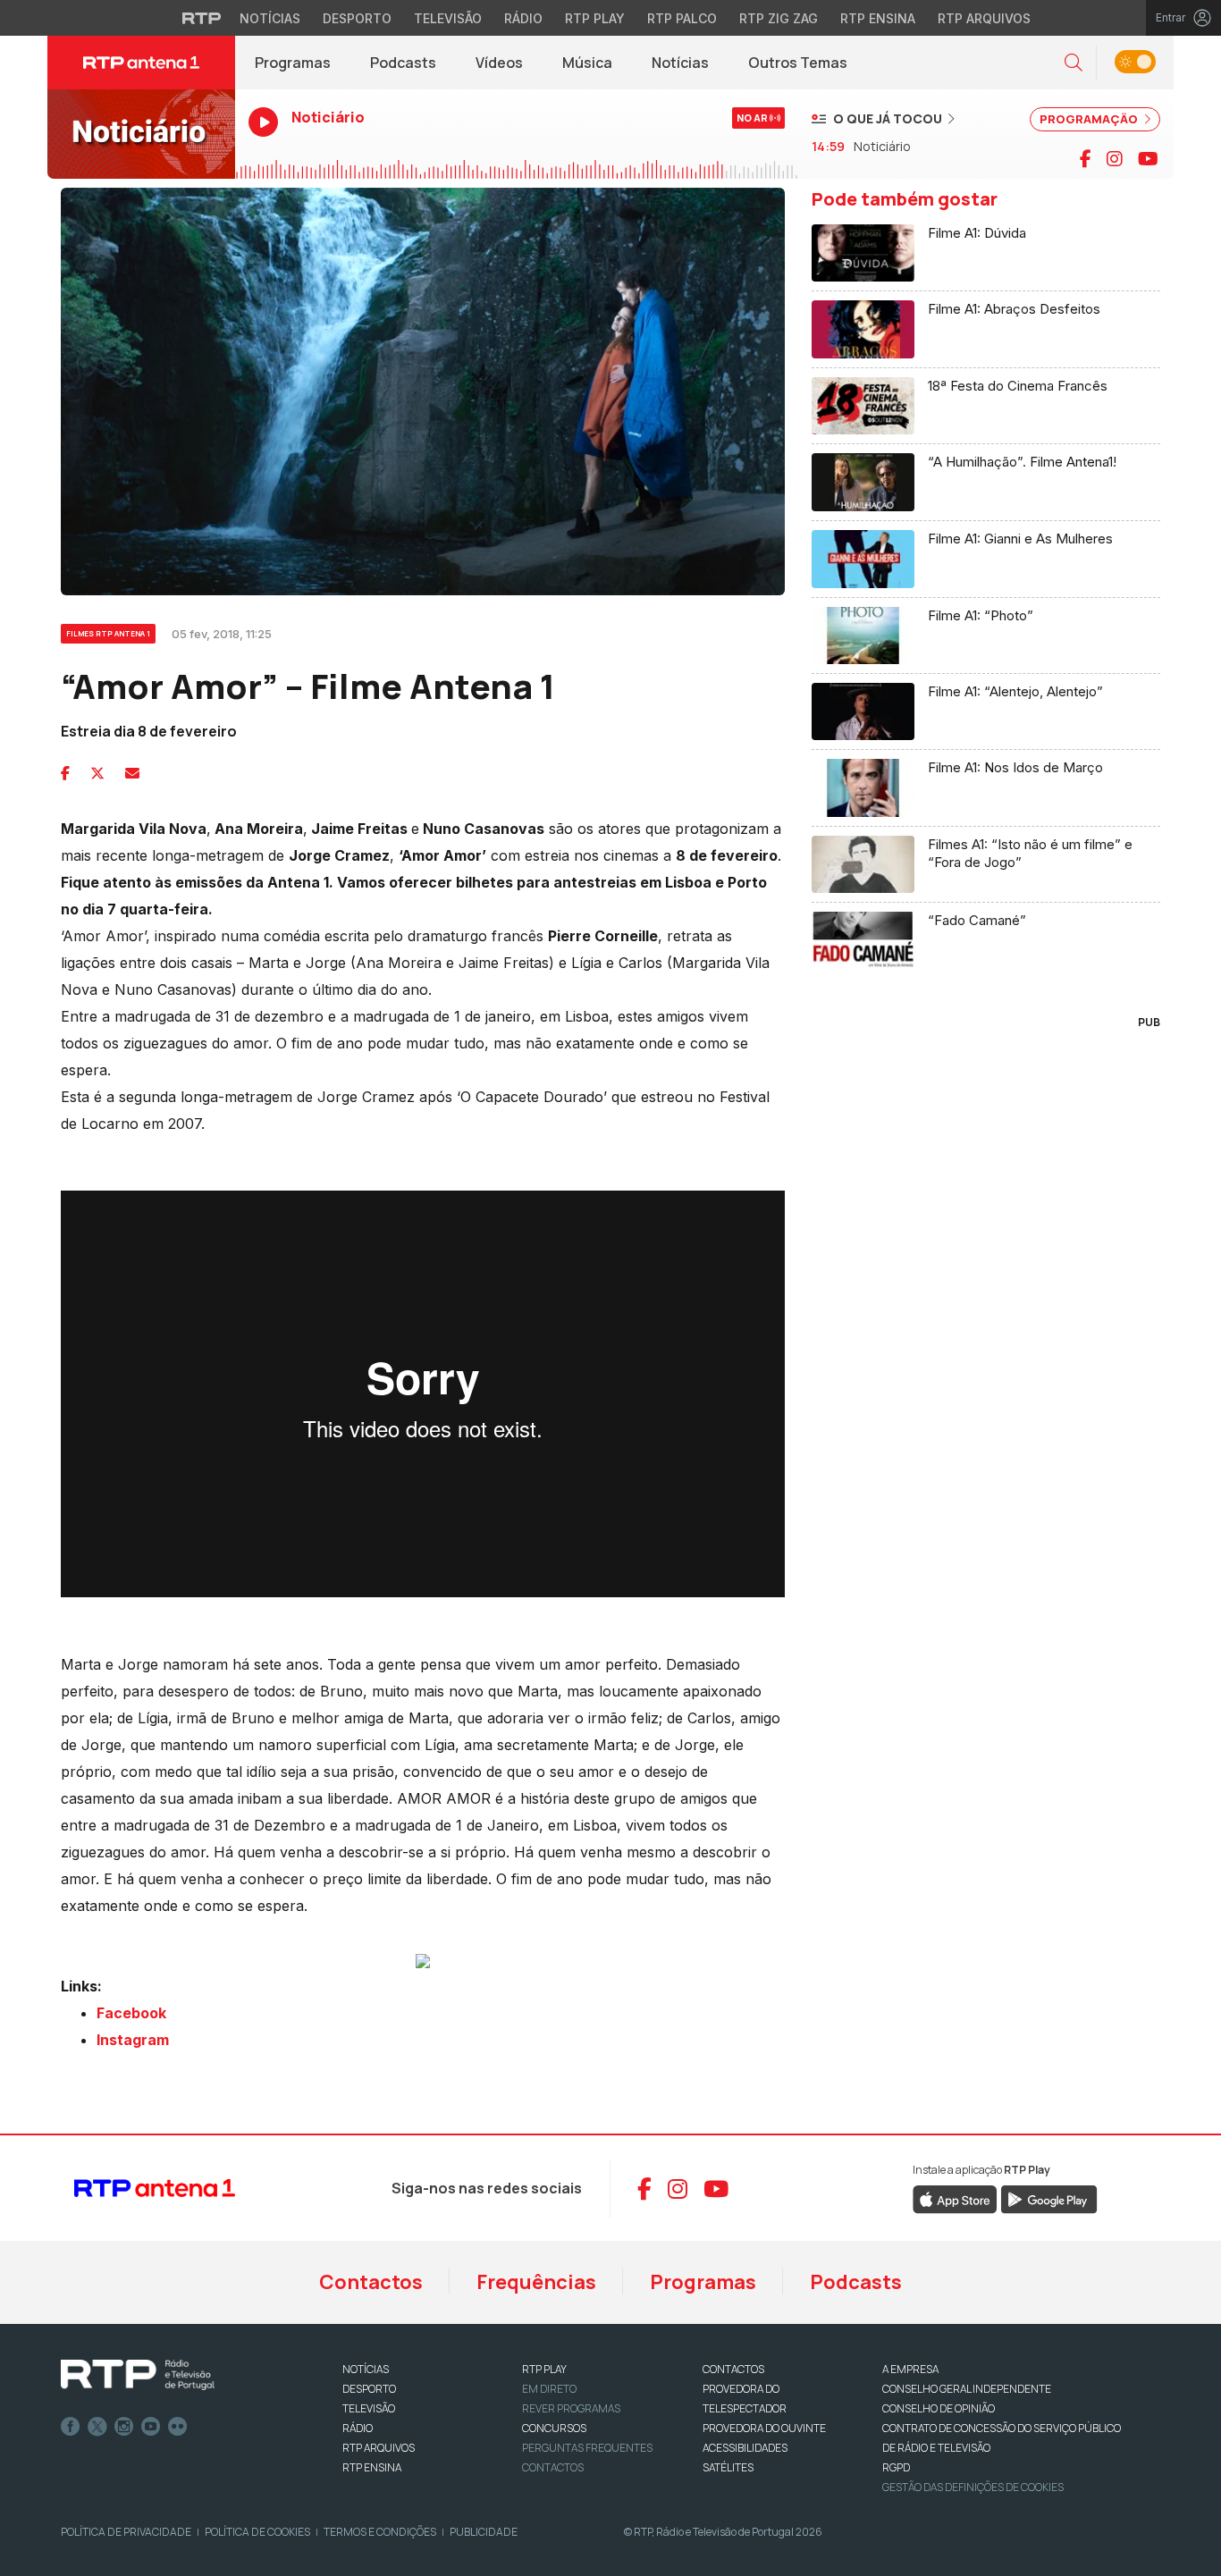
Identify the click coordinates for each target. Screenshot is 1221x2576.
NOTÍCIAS (366, 2369)
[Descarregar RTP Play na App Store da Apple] (955, 2199)
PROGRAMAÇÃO (1090, 119)
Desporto (357, 18)
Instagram (124, 2427)
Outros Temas (798, 63)
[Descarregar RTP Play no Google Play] (1049, 2199)
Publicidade (484, 2532)
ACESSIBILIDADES (745, 2448)
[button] (1074, 63)
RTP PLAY (544, 2369)
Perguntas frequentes (587, 2448)
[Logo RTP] (138, 2375)
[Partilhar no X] (97, 773)
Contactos (371, 2282)
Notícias (270, 18)
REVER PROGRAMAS (571, 2408)
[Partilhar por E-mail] (132, 773)
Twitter (97, 2427)
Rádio (523, 18)
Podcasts (403, 63)
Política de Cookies (257, 2532)
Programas (293, 63)
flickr (178, 2427)
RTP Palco (682, 18)
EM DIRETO (549, 2389)
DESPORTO (369, 2389)
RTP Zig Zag (779, 18)
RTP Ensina (878, 18)
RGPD (896, 2467)
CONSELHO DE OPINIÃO (939, 2408)
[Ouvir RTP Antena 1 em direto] (141, 134)
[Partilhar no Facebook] (65, 773)
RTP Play (595, 18)
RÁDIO (358, 2428)
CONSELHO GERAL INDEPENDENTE (967, 2389)
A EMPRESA (910, 2369)
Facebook (71, 2427)
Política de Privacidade (126, 2532)
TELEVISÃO (369, 2408)
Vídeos (499, 63)
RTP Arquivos (984, 18)
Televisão (448, 18)
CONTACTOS (733, 2369)
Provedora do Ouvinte (764, 2428)
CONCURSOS (554, 2428)
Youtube (151, 2427)
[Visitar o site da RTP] (202, 18)
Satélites (728, 2467)
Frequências (536, 2282)
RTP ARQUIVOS (379, 2448)
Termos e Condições (380, 2532)
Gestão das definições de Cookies (973, 2487)
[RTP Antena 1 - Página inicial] (141, 63)
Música (587, 63)
